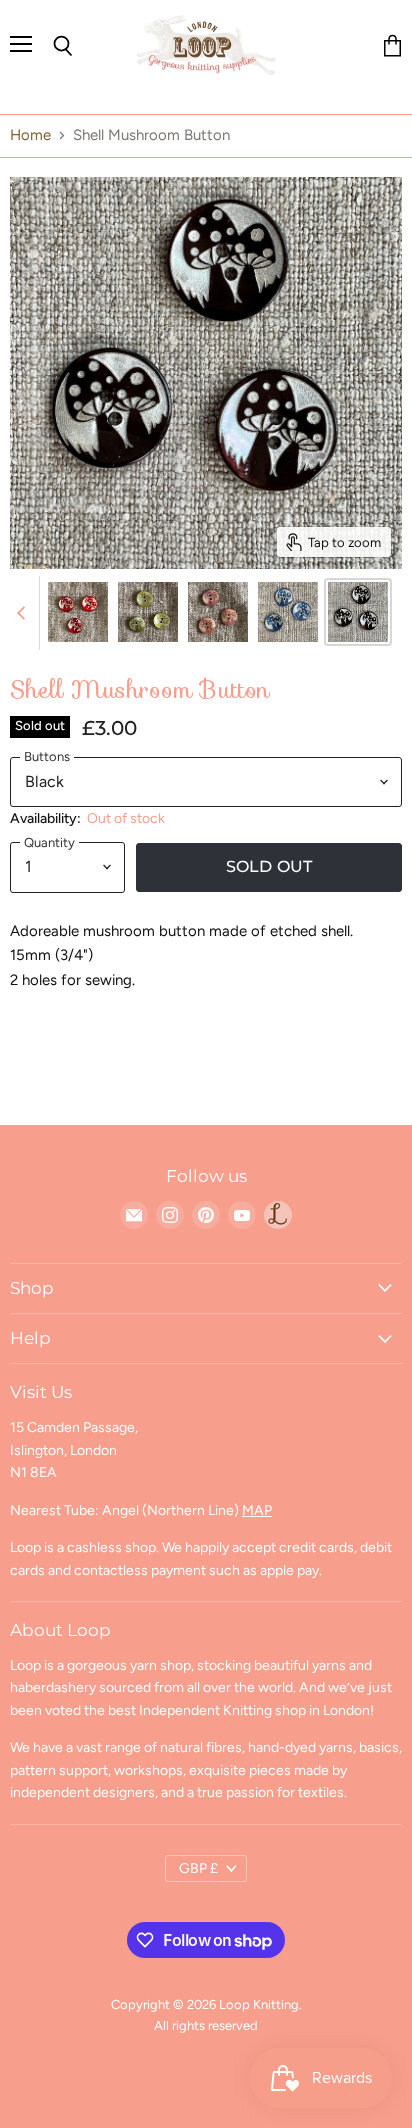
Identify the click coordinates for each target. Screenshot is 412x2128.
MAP (257, 1510)
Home (30, 135)
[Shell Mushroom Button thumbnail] (78, 612)
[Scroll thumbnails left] (24, 613)
